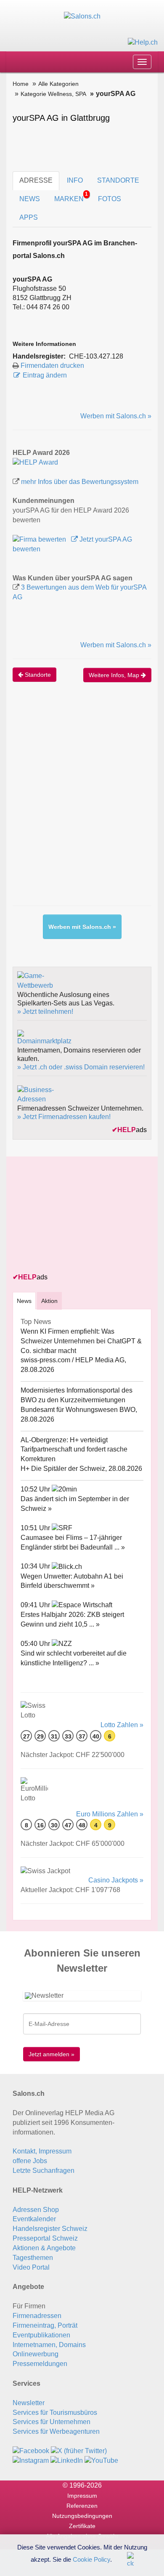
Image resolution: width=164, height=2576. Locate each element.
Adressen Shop (36, 2210)
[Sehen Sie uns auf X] (79, 2451)
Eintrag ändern (45, 375)
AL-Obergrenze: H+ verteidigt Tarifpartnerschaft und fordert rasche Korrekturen (74, 1450)
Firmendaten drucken (52, 366)
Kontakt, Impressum (42, 2151)
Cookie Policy (91, 2559)
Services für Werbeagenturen (56, 2431)
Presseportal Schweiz (45, 2238)
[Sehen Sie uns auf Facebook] (31, 2451)
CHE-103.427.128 (96, 356)
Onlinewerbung (36, 2354)
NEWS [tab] (30, 199)
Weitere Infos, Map (115, 675)
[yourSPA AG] (35, 462)
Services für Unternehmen (52, 2422)
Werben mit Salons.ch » (116, 416)
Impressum (82, 2496)
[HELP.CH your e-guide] (143, 42)
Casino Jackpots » (116, 1880)
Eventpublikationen (41, 2335)
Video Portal (31, 2267)
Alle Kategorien (58, 84)
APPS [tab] (29, 217)
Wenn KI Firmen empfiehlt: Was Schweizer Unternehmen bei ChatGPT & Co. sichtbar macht (81, 1341)
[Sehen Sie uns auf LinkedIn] (67, 2460)
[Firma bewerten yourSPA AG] (40, 539)
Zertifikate (82, 2526)
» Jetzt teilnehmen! (45, 1012)
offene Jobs (30, 2161)
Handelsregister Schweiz (50, 2229)
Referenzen (82, 2506)
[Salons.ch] (82, 16)
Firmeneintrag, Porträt (45, 2325)
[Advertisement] (82, 803)
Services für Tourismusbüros (55, 2413)
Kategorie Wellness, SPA (53, 94)
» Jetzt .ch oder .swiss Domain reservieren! (81, 1067)
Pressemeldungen (40, 2364)
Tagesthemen (33, 2258)
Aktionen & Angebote (44, 2248)
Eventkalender (34, 2219)
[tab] (24, 1301)
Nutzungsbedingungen (82, 2516)
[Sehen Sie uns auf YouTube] (101, 2460)
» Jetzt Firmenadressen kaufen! (64, 1117)
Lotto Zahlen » (122, 1725)
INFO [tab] (75, 180)
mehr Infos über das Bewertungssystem (80, 482)
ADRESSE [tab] (36, 180)
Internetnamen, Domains (49, 2345)
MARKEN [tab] (71, 197)
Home (21, 84)
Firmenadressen (37, 2316)
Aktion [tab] (49, 1301)
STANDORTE (118, 180)
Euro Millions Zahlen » (110, 1814)
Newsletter (29, 2403)
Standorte (37, 675)
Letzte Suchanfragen (44, 2171)
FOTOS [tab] (110, 199)
